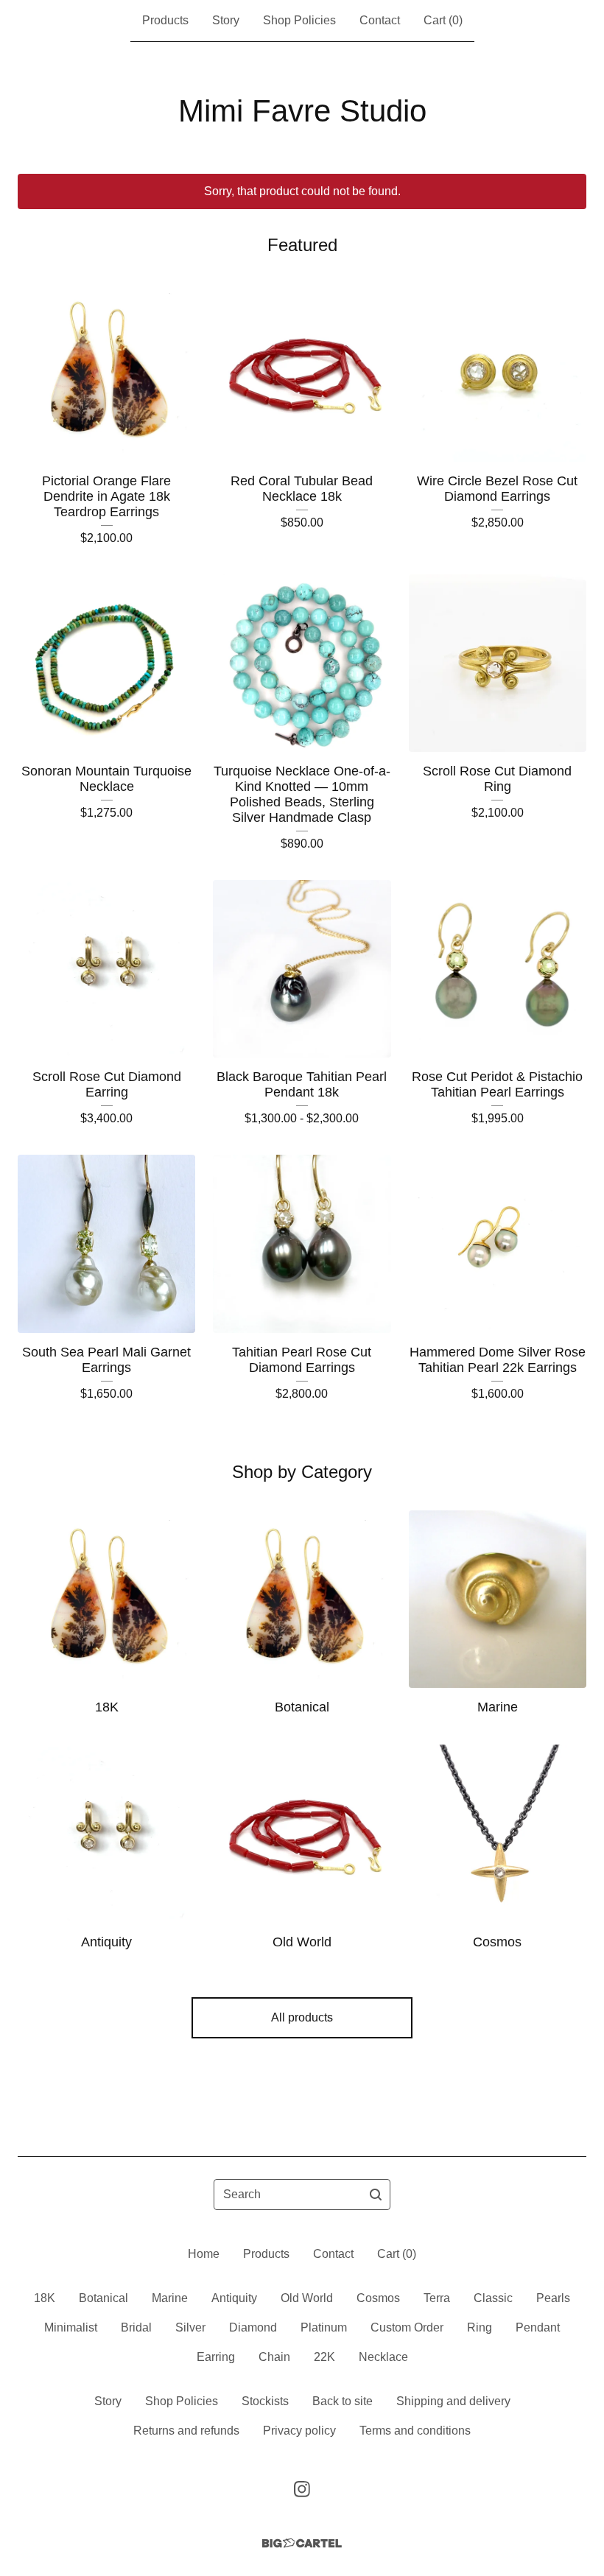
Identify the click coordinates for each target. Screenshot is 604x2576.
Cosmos (378, 2298)
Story (226, 20)
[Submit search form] (376, 2195)
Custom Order (407, 2327)
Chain (274, 2357)
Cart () (443, 20)
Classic (493, 2298)
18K (45, 2298)
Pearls (553, 2298)
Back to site (343, 2401)
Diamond (253, 2327)
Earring (216, 2357)
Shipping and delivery (453, 2401)
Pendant (538, 2327)
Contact (380, 20)
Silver (190, 2327)
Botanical (103, 2298)
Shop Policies (299, 20)
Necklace (383, 2357)
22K (324, 2357)
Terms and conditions (415, 2431)
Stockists (265, 2401)
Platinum (324, 2327)
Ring (480, 2327)
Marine (170, 2298)
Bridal (136, 2327)
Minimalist (71, 2327)
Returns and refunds (186, 2431)
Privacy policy (299, 2431)
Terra (437, 2298)
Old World (307, 2298)
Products (165, 20)
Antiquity (234, 2298)
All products (302, 2017)
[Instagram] (302, 2489)
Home (204, 2254)
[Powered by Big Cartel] (302, 2543)
